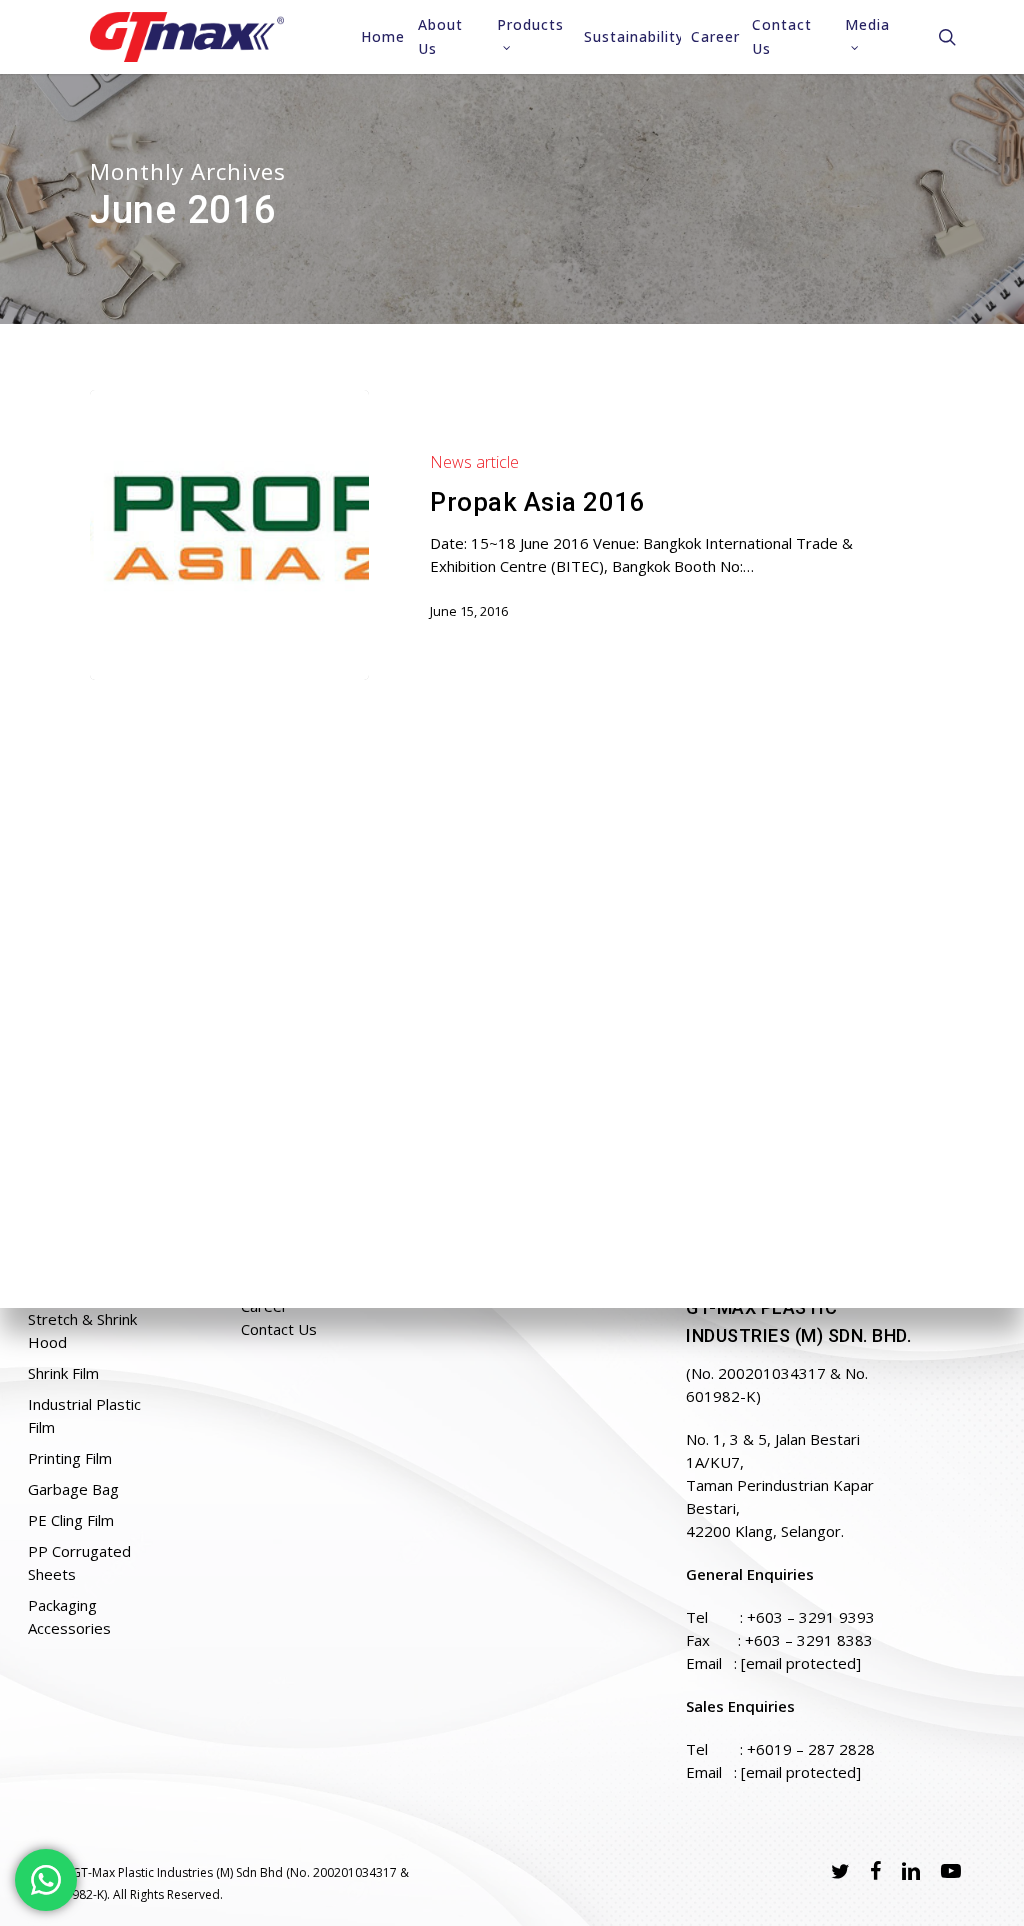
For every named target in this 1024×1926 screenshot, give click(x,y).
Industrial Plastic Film (84, 1415)
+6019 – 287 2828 (811, 1749)
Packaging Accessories (69, 1616)
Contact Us (279, 1329)
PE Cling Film (71, 1520)
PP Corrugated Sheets (79, 1562)
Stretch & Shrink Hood (82, 1330)
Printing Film (70, 1458)
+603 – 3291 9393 (811, 1617)
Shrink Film (63, 1373)
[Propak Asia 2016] (229, 535)
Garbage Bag (73, 1489)
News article (474, 462)
